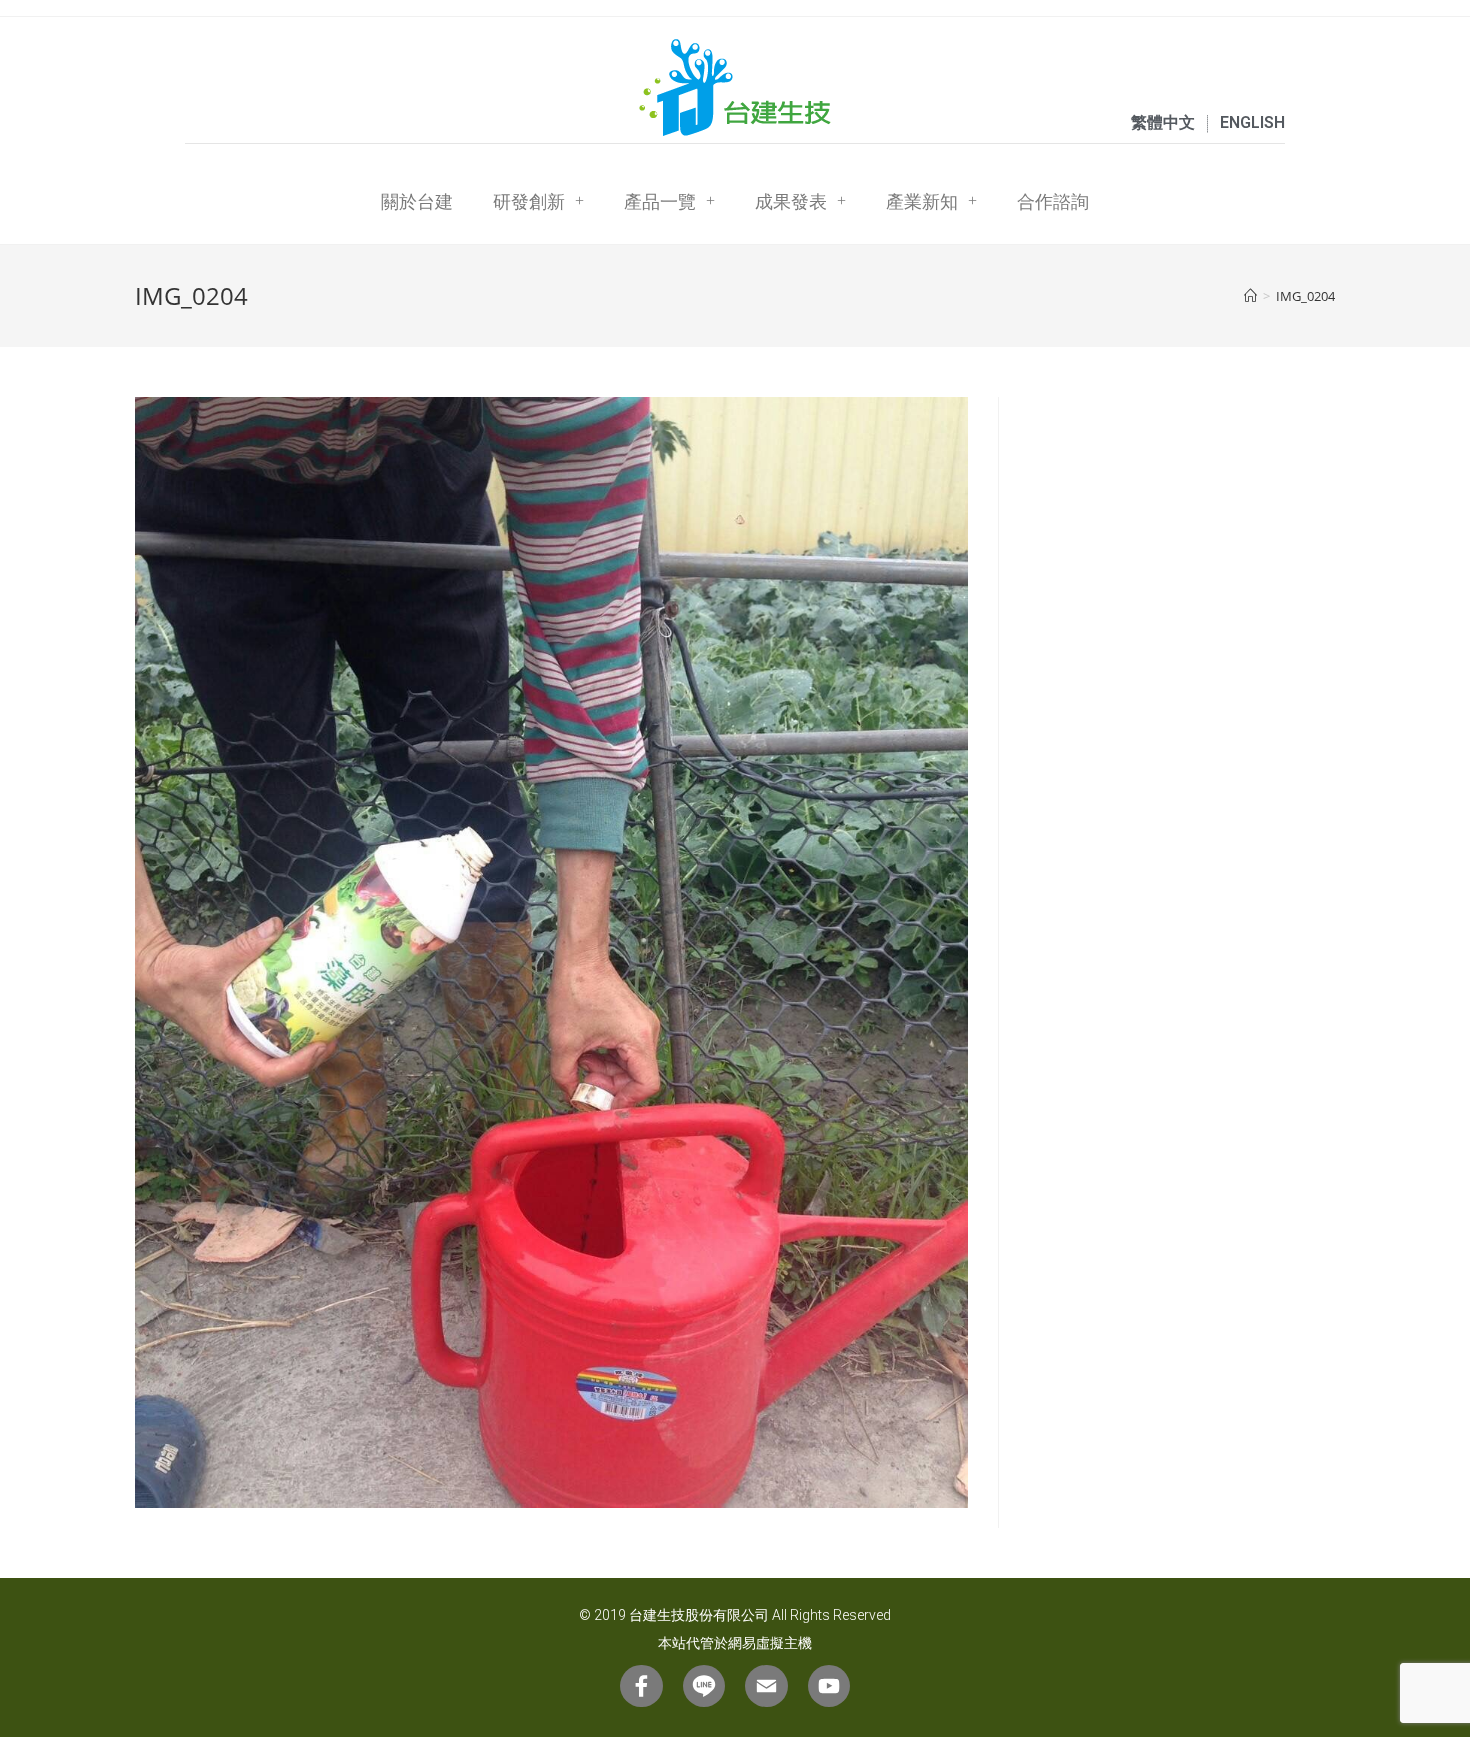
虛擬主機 (784, 1643)
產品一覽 (660, 201)
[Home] (1250, 296)
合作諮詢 (1053, 201)
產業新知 (922, 201)
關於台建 (417, 201)
